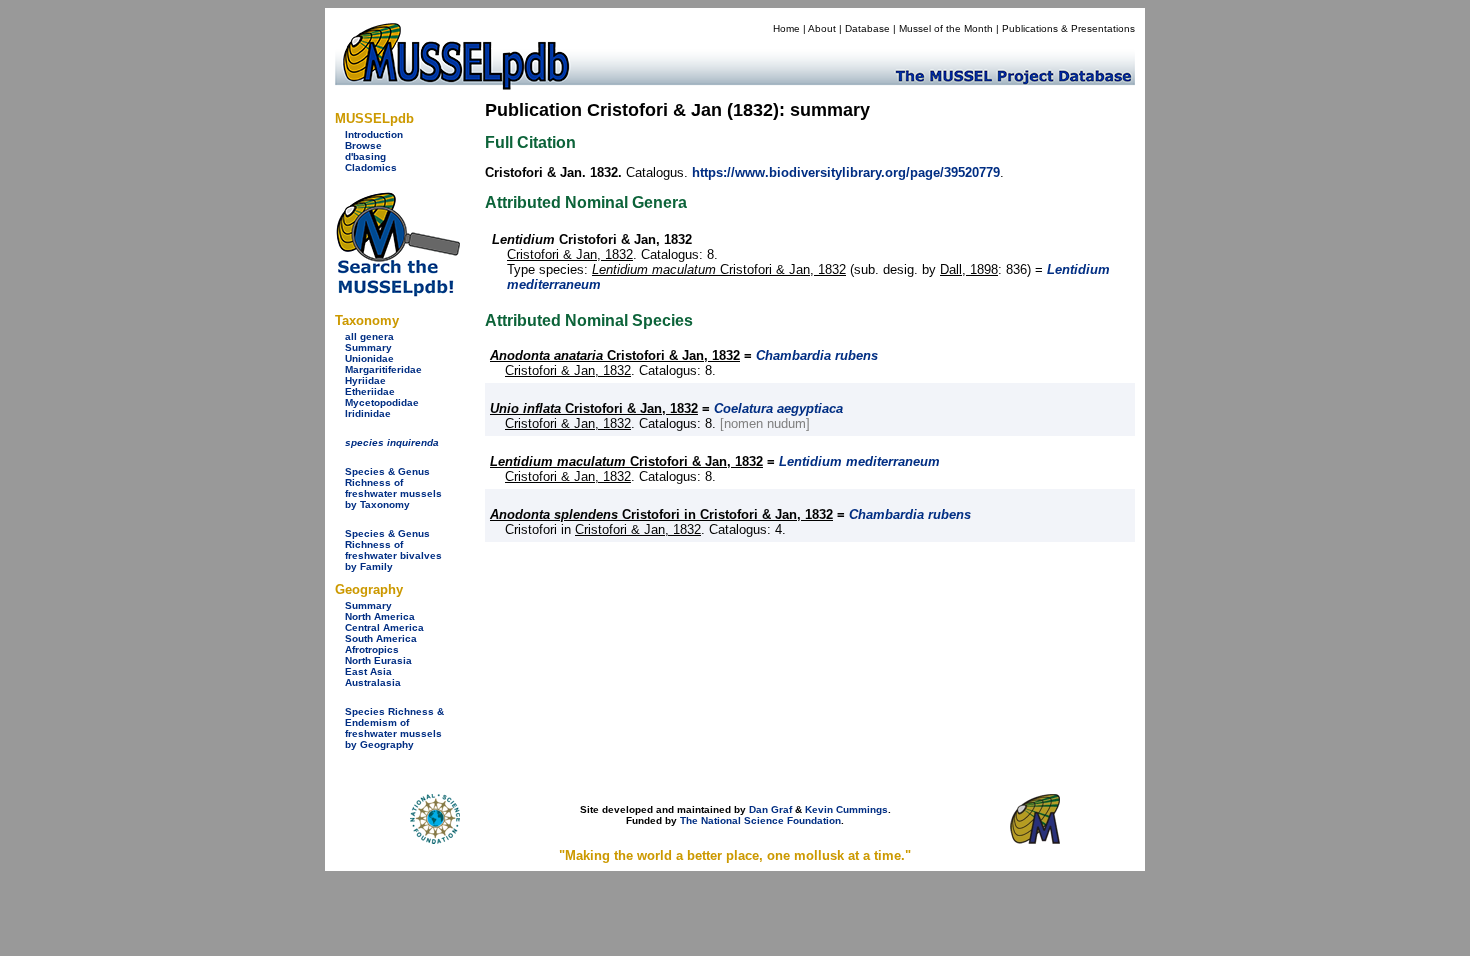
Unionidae (369, 358)
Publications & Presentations (1068, 28)
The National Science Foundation (760, 820)
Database (867, 28)
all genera (369, 336)
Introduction (374, 134)
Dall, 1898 (969, 269)
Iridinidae (368, 413)
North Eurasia (378, 660)
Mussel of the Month (946, 28)
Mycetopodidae (382, 402)
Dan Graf (770, 809)
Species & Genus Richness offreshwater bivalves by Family (393, 550)
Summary (368, 347)
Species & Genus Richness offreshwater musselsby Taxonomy (393, 488)
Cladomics (371, 167)
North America (380, 616)
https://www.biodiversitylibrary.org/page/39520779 (846, 172)
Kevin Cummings (846, 809)
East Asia (368, 671)
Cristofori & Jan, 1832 (570, 254)
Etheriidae (370, 391)
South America (381, 638)
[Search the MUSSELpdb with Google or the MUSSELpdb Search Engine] (397, 292)
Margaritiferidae (383, 369)
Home (786, 28)
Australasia (373, 682)
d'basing (365, 156)
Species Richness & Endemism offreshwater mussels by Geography (394, 728)
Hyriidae (365, 380)
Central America (384, 627)
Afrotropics (372, 649)
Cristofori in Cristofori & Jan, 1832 (661, 514)
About (822, 28)
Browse (363, 145)
